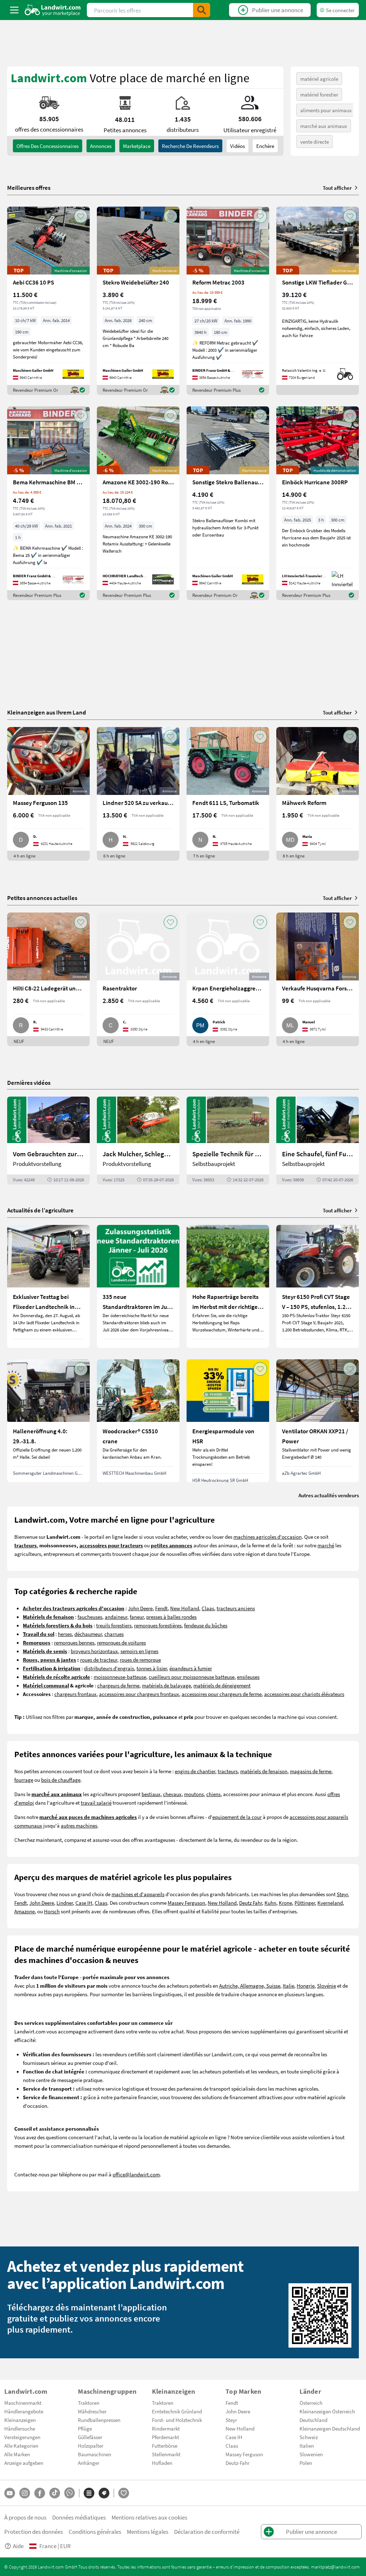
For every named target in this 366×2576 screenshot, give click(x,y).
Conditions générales (95, 2531)
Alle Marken (17, 2454)
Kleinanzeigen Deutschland (330, 2428)
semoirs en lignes (139, 1651)
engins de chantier (195, 1771)
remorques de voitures (121, 1642)
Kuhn (270, 1903)
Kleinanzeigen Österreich (327, 2411)
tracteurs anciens (236, 1608)
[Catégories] (89, 2493)
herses (65, 1634)
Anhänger (89, 2463)
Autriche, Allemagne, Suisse (250, 1986)
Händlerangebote (24, 2411)
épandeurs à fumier (191, 1668)
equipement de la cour (237, 1817)
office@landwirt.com (136, 2174)
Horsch (52, 1911)
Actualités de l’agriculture (40, 1210)
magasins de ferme (311, 1771)
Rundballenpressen (99, 2420)
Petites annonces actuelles (42, 898)
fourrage (24, 1780)
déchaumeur (88, 1634)
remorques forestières (158, 1625)
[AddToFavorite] (81, 216)
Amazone (24, 1911)
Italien (307, 2446)
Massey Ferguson (186, 1903)
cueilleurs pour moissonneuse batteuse (192, 1677)
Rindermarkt (166, 2428)
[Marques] (104, 2493)
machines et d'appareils (138, 1894)
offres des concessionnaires (48, 146)
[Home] (53, 10)
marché (326, 1545)
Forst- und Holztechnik (177, 2420)
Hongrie (306, 1986)
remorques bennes (74, 1642)
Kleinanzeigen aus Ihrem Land (47, 712)
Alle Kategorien (21, 2446)
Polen (306, 2463)
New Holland (185, 1608)
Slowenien (311, 2454)
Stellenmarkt (166, 2454)
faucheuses (90, 1617)
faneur (137, 1617)
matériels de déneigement (222, 1685)
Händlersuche (20, 2428)
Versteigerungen (22, 2437)
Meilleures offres (29, 188)
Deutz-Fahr (238, 2463)
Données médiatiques (79, 2517)
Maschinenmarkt (23, 2403)
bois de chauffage (61, 1780)
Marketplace (137, 146)
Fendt (161, 1608)
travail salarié (96, 1803)
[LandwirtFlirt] (124, 2493)
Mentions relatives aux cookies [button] (149, 2517)
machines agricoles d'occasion (268, 1537)
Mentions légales (148, 2531)
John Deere (140, 1608)
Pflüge (85, 2428)
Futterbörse (165, 2446)
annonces (101, 146)
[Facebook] (40, 2493)
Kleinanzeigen (20, 2420)
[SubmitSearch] (202, 10)
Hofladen (162, 2463)
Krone (285, 1903)
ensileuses (248, 1677)
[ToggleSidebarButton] (14, 10)
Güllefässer (90, 2437)
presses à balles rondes (171, 1617)
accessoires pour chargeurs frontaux (139, 1694)
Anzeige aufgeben (24, 2463)
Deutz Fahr (251, 1903)
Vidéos (238, 146)
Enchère (265, 146)
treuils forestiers (114, 1625)
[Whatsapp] (70, 2493)
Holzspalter (91, 2446)
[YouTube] (10, 2493)
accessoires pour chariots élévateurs (304, 1694)
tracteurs (228, 1771)
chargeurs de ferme (118, 1685)
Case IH (84, 1903)
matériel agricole (319, 79)
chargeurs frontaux (75, 1694)
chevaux (172, 1794)
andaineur (116, 1617)
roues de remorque (140, 1660)
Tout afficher (337, 188)
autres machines (79, 1825)
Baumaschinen (95, 2454)
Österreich (311, 2403)
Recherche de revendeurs (190, 146)
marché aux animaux (324, 126)
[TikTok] (55, 2493)
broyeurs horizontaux (94, 1651)
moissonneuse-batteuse (120, 1677)
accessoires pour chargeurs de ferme (222, 1694)
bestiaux (151, 1794)
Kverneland (330, 1903)
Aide (18, 2546)
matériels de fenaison (264, 1771)
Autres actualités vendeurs (329, 1495)
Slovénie (327, 1986)
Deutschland (313, 2420)
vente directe (315, 142)
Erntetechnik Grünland (177, 2411)
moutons (194, 1794)
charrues (114, 1634)
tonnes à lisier (152, 1668)
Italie (288, 1986)
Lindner (65, 1903)
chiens (213, 1794)
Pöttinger (305, 1903)
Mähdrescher (92, 2411)
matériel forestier (319, 94)
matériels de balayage (166, 1685)
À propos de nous (25, 2517)
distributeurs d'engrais (109, 1668)
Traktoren (89, 2403)
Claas (208, 1608)
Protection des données (34, 2531)
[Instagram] (25, 2493)
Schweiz (309, 2437)
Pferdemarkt (165, 2437)
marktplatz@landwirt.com (335, 2567)
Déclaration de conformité (207, 2531)
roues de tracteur (99, 1660)
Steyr (342, 1894)
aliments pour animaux (326, 110)
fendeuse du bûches (206, 1625)
